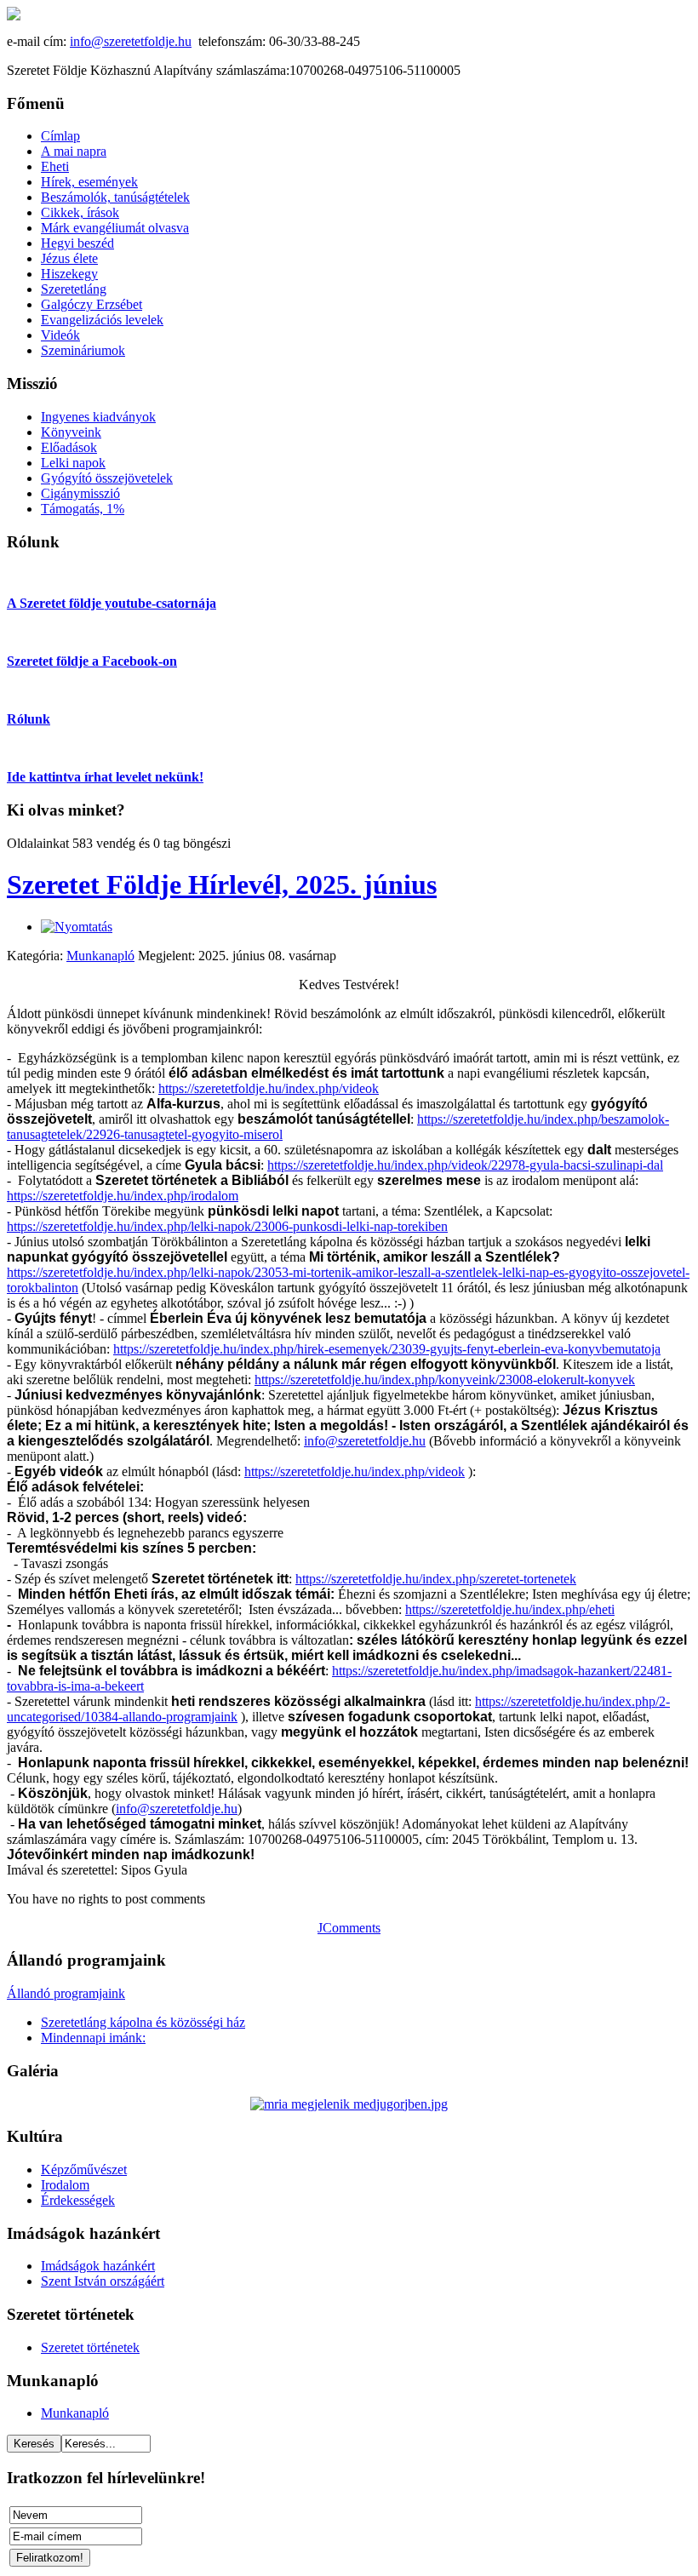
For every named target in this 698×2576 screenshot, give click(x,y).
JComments (349, 1928)
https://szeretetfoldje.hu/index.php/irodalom (123, 1196)
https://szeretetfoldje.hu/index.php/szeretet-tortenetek (436, 1579)
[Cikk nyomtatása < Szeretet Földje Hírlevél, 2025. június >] (77, 927)
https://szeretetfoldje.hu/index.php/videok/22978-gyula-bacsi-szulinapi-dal (465, 1165)
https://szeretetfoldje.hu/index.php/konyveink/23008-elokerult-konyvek (445, 1380)
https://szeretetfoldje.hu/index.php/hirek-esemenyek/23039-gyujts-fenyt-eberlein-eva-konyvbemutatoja (387, 1349)
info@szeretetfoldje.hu (131, 41)
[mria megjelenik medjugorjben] (349, 2104)
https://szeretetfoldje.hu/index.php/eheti (510, 1609)
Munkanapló (100, 956)
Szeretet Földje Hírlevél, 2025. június (222, 884)
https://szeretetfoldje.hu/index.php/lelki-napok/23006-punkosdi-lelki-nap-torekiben (227, 1226)
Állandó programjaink (66, 1993)
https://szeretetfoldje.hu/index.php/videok (269, 1088)
